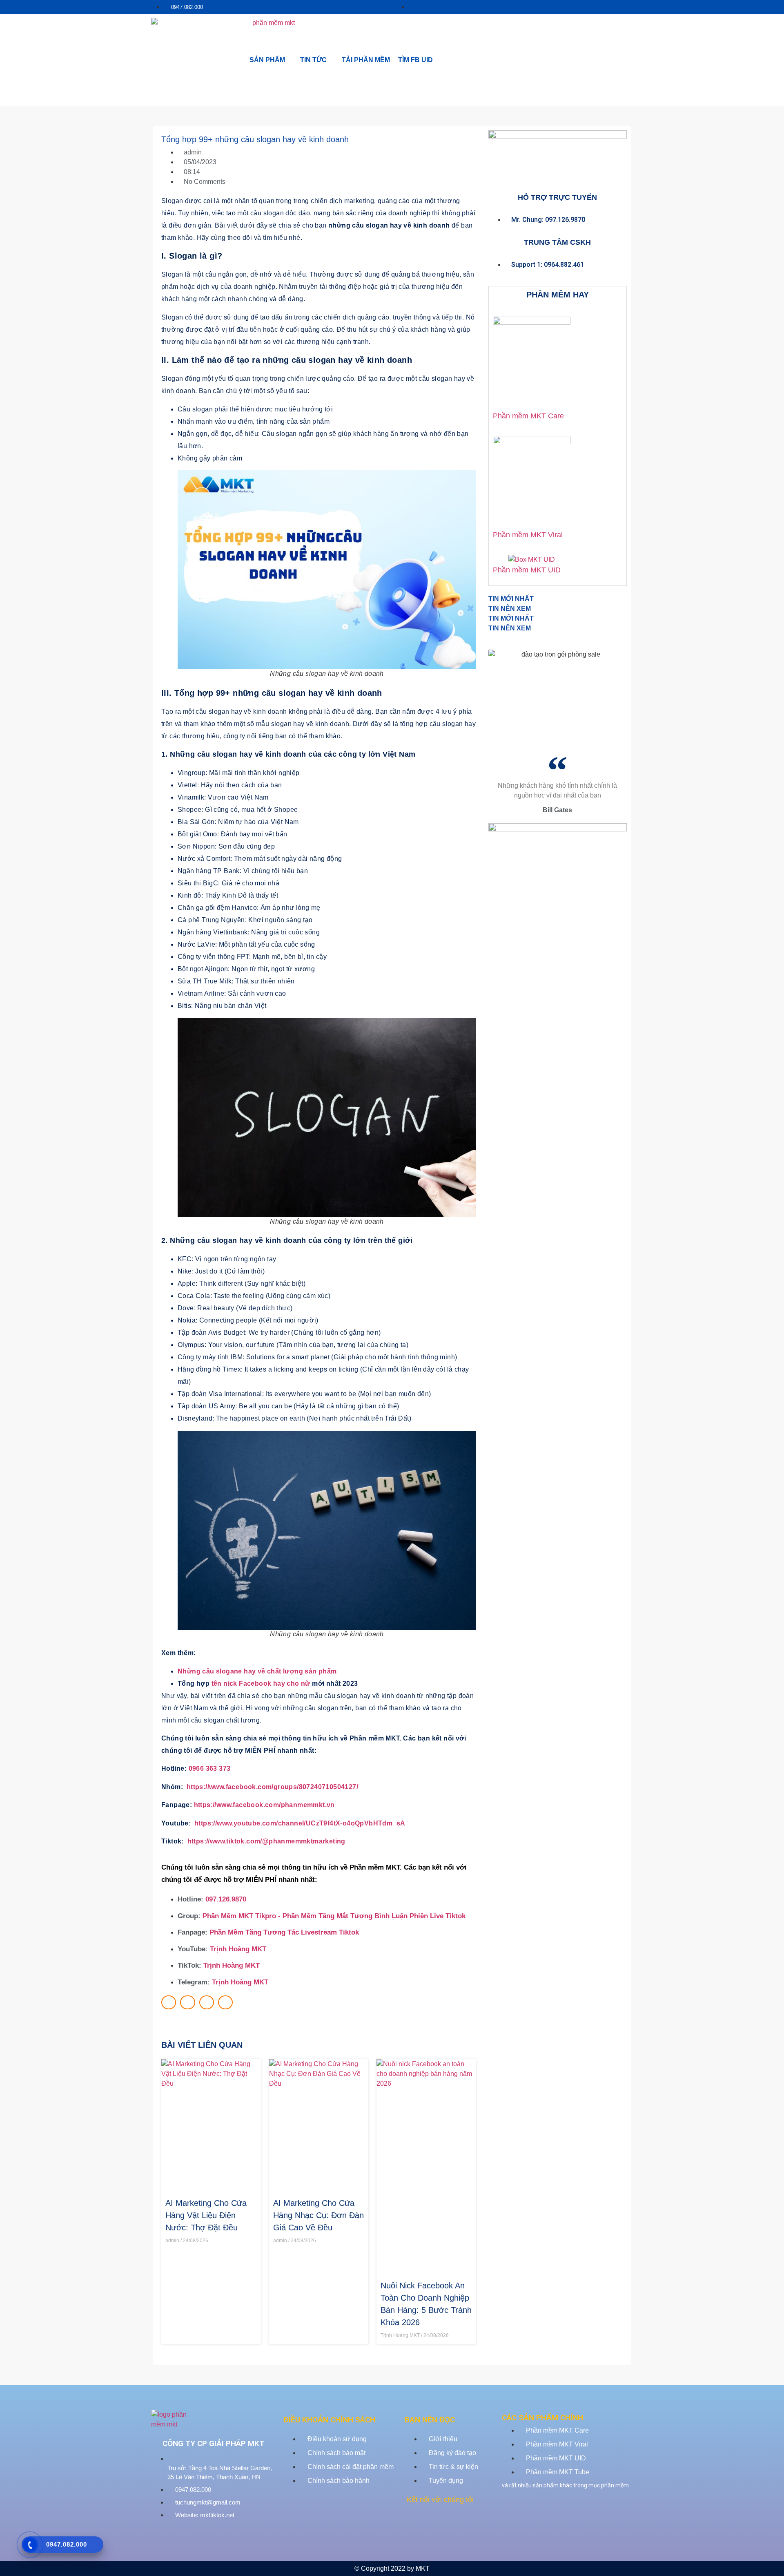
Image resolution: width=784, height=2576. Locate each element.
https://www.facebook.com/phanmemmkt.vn (264, 1805)
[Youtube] (438, 2524)
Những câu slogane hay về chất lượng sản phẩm (257, 1671)
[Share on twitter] (187, 2002)
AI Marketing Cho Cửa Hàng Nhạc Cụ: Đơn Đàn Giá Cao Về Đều (318, 2215)
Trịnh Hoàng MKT (238, 1949)
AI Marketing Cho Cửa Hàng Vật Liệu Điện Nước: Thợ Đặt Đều (206, 2215)
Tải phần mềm (366, 60)
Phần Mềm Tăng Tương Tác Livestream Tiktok (284, 1932)
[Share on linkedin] (207, 2002)
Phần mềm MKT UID (527, 570)
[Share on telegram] (225, 2002)
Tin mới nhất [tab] (511, 599)
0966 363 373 (210, 1768)
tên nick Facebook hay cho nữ (261, 1683)
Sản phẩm (267, 60)
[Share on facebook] (169, 2002)
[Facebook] (415, 2524)
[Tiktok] (461, 2524)
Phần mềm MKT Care (528, 416)
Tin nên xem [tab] (510, 609)
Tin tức (313, 60)
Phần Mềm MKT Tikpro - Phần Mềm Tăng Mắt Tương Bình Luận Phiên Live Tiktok (334, 1916)
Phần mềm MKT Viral (528, 535)
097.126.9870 (226, 1899)
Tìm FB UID (415, 60)
